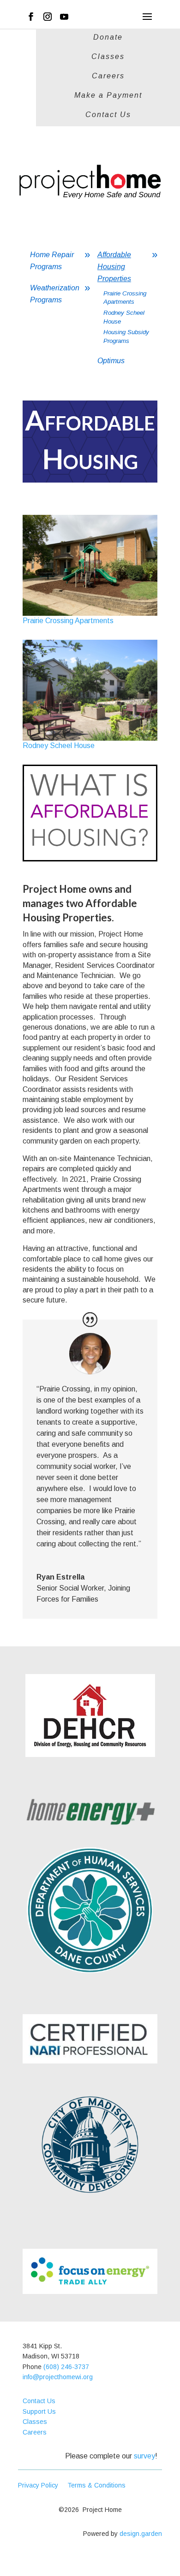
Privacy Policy (43, 2485)
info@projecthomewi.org (58, 2377)
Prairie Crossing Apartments (68, 621)
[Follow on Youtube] (64, 17)
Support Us (39, 2411)
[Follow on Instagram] (48, 17)
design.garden (141, 2534)
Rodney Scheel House (59, 746)
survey (144, 2456)
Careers (108, 76)
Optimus (111, 361)
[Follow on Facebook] (31, 17)
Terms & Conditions (96, 2485)
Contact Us (108, 115)
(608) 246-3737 (66, 2367)
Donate (108, 38)
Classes (108, 57)
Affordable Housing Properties (114, 267)
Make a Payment (108, 96)
